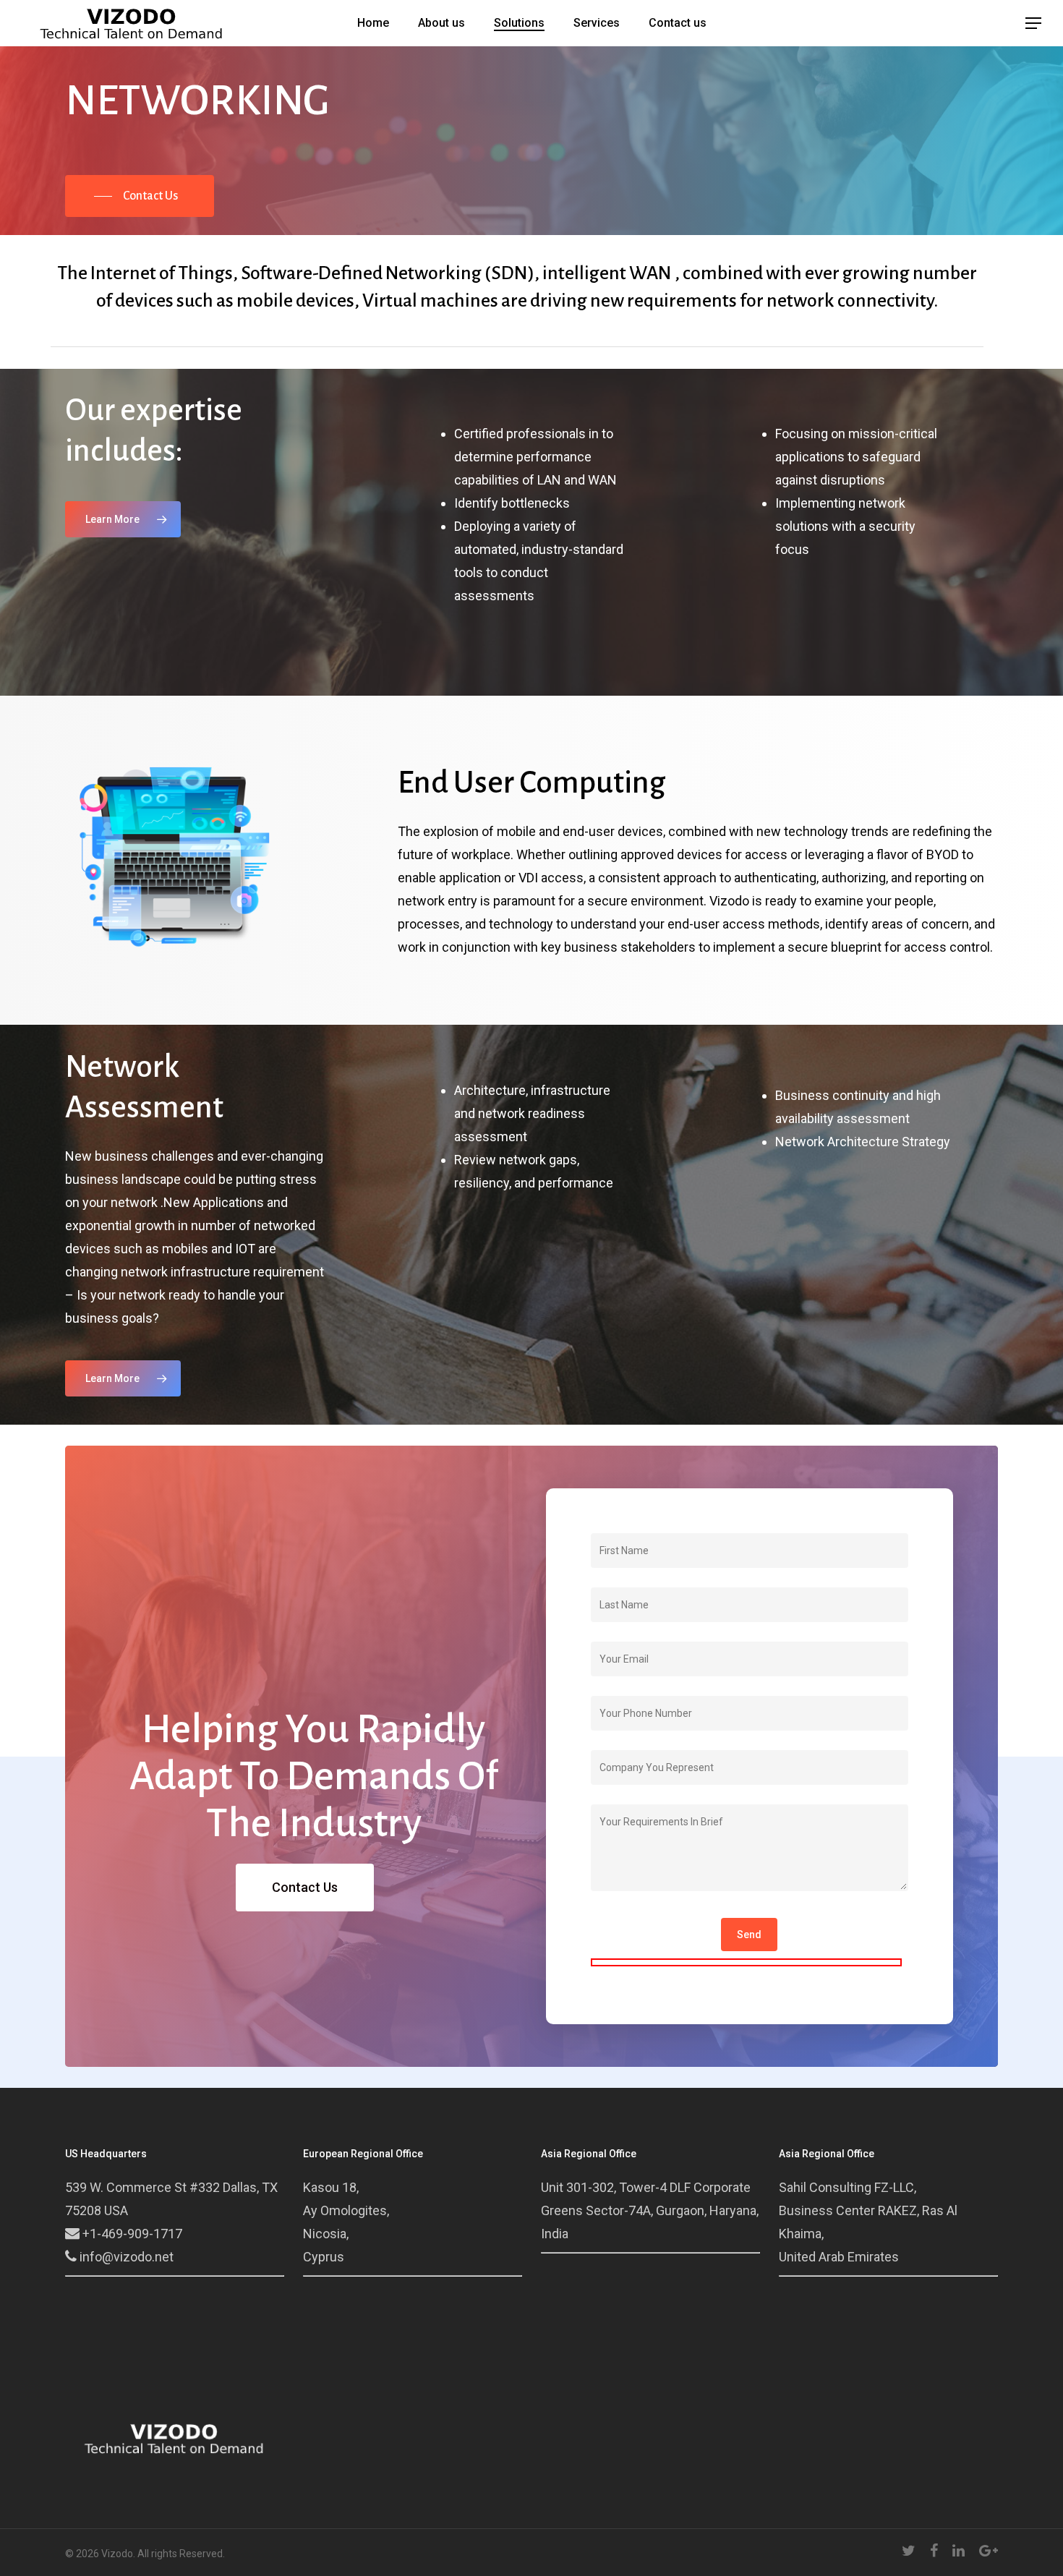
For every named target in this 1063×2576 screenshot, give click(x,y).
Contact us (678, 23)
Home (373, 23)
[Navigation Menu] (1034, 23)
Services (597, 23)
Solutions (519, 23)
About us (441, 23)
